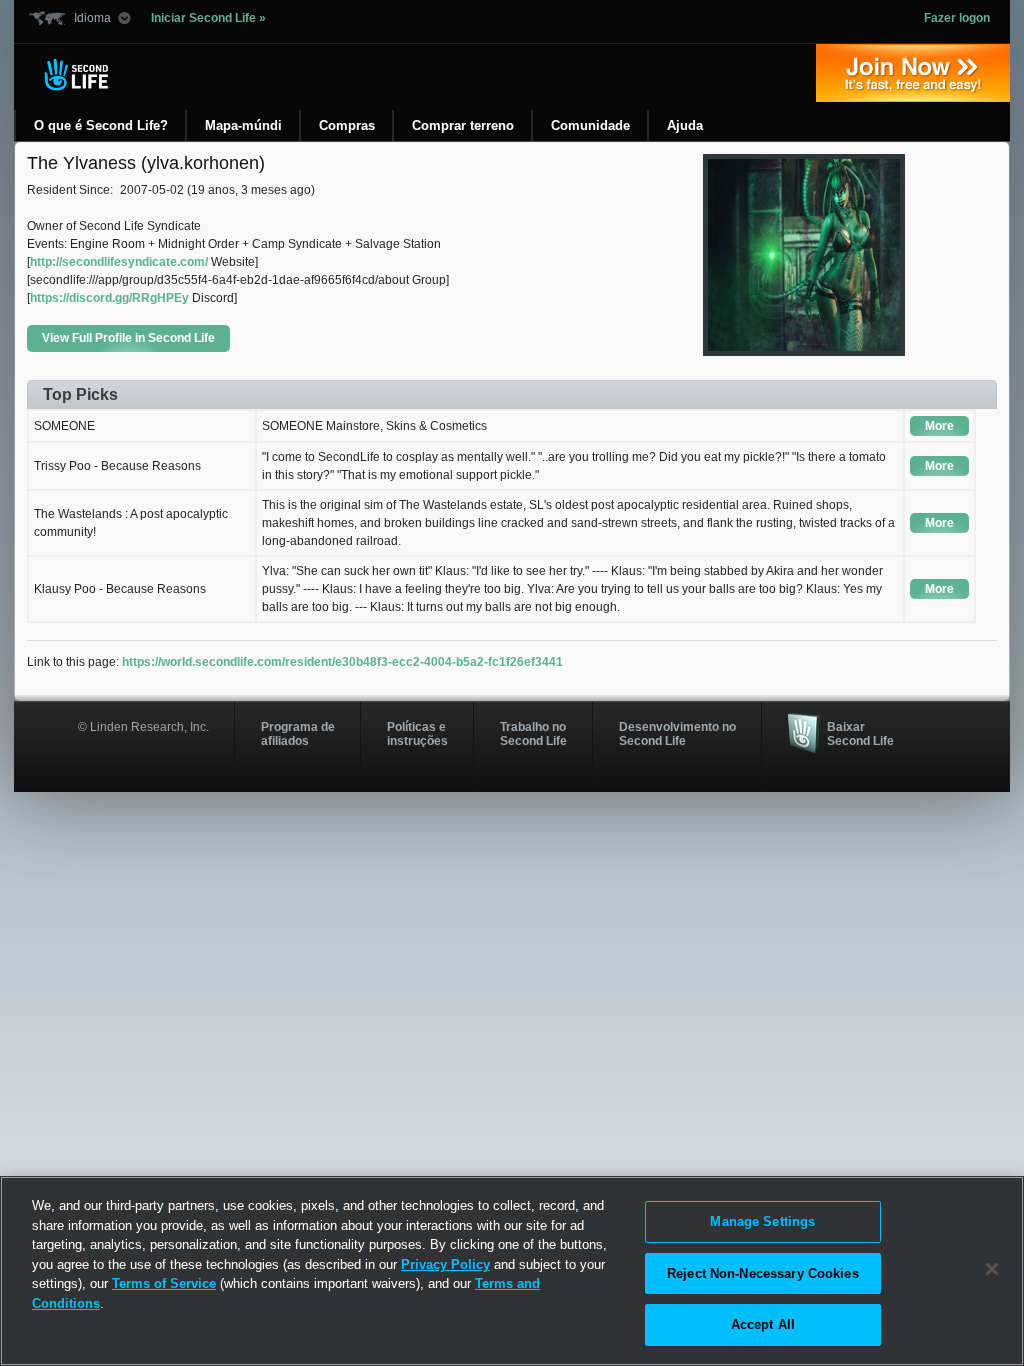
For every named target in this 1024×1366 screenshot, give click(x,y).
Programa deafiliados (298, 734)
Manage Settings (762, 1221)
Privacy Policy (445, 1264)
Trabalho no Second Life (533, 734)
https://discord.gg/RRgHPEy (109, 298)
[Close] (992, 1269)
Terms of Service (164, 1283)
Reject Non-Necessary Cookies (763, 1273)
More (939, 426)
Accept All (763, 1324)
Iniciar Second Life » (208, 18)
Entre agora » (913, 73)
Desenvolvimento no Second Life (677, 734)
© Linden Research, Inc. (143, 727)
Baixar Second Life (860, 734)
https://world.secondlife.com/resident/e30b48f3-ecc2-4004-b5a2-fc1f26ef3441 (342, 662)
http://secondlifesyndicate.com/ (119, 262)
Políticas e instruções (417, 734)
